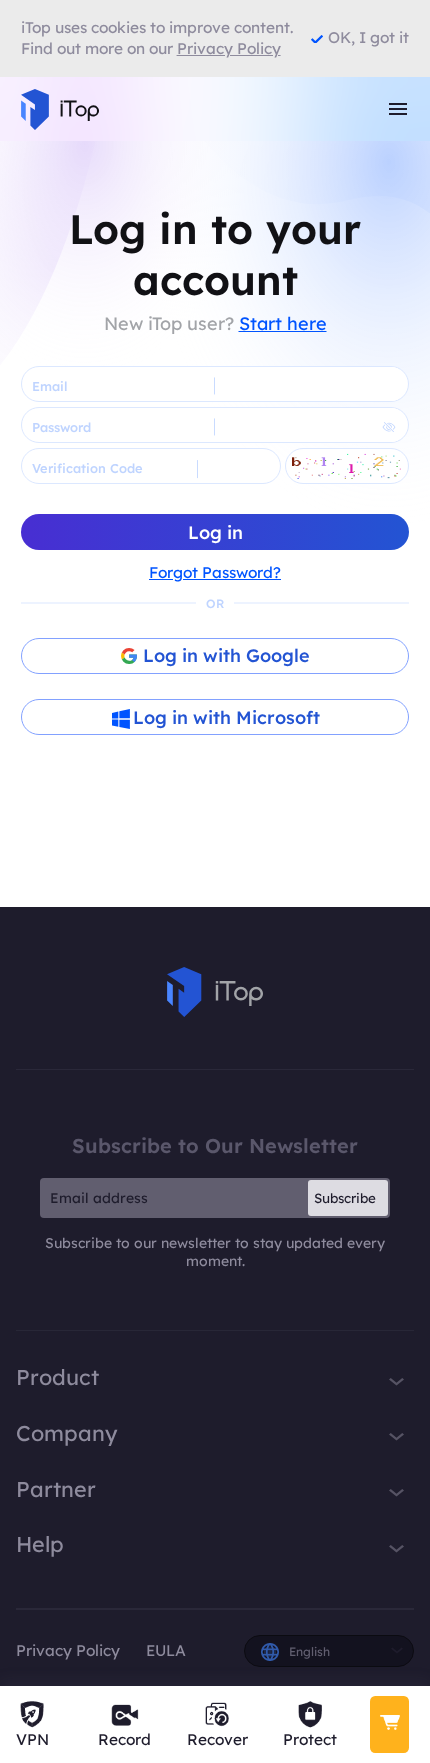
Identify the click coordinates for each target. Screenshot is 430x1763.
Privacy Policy (68, 1650)
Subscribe (345, 1198)
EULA (166, 1650)
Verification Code (87, 468)
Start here (283, 323)
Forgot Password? (215, 572)
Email (49, 386)
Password (61, 427)
